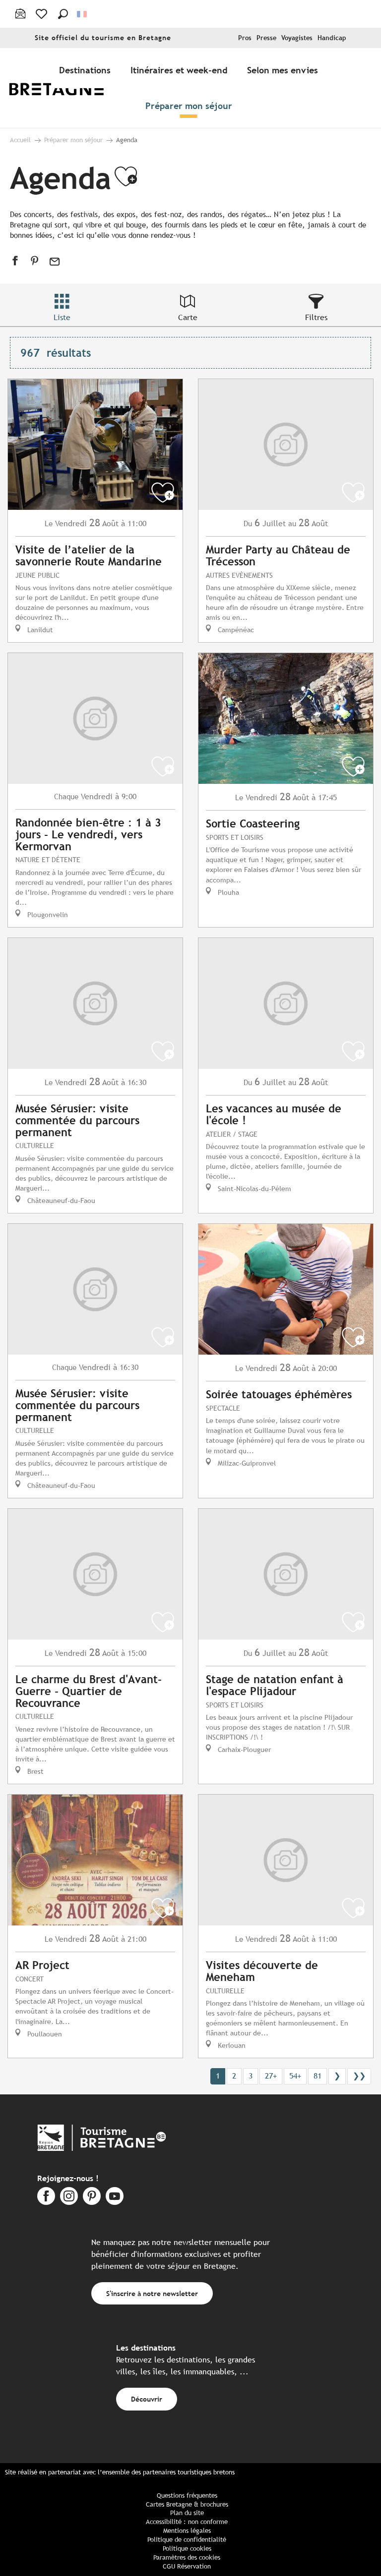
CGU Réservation (187, 2566)
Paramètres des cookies (187, 2557)
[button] (63, 14)
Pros (245, 38)
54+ (295, 2076)
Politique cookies (187, 2549)
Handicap (332, 38)
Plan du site (187, 2513)
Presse (266, 38)
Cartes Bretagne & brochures (187, 2504)
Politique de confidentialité (187, 2540)
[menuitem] (63, 88)
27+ (271, 2076)
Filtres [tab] (316, 317)
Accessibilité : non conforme (187, 2522)
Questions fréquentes (187, 2495)
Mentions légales (187, 2531)
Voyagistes (297, 38)
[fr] (83, 14)
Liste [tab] (62, 317)
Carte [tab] (188, 317)
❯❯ (359, 2076)
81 (317, 2076)
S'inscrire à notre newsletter (152, 2293)
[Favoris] (42, 14)
